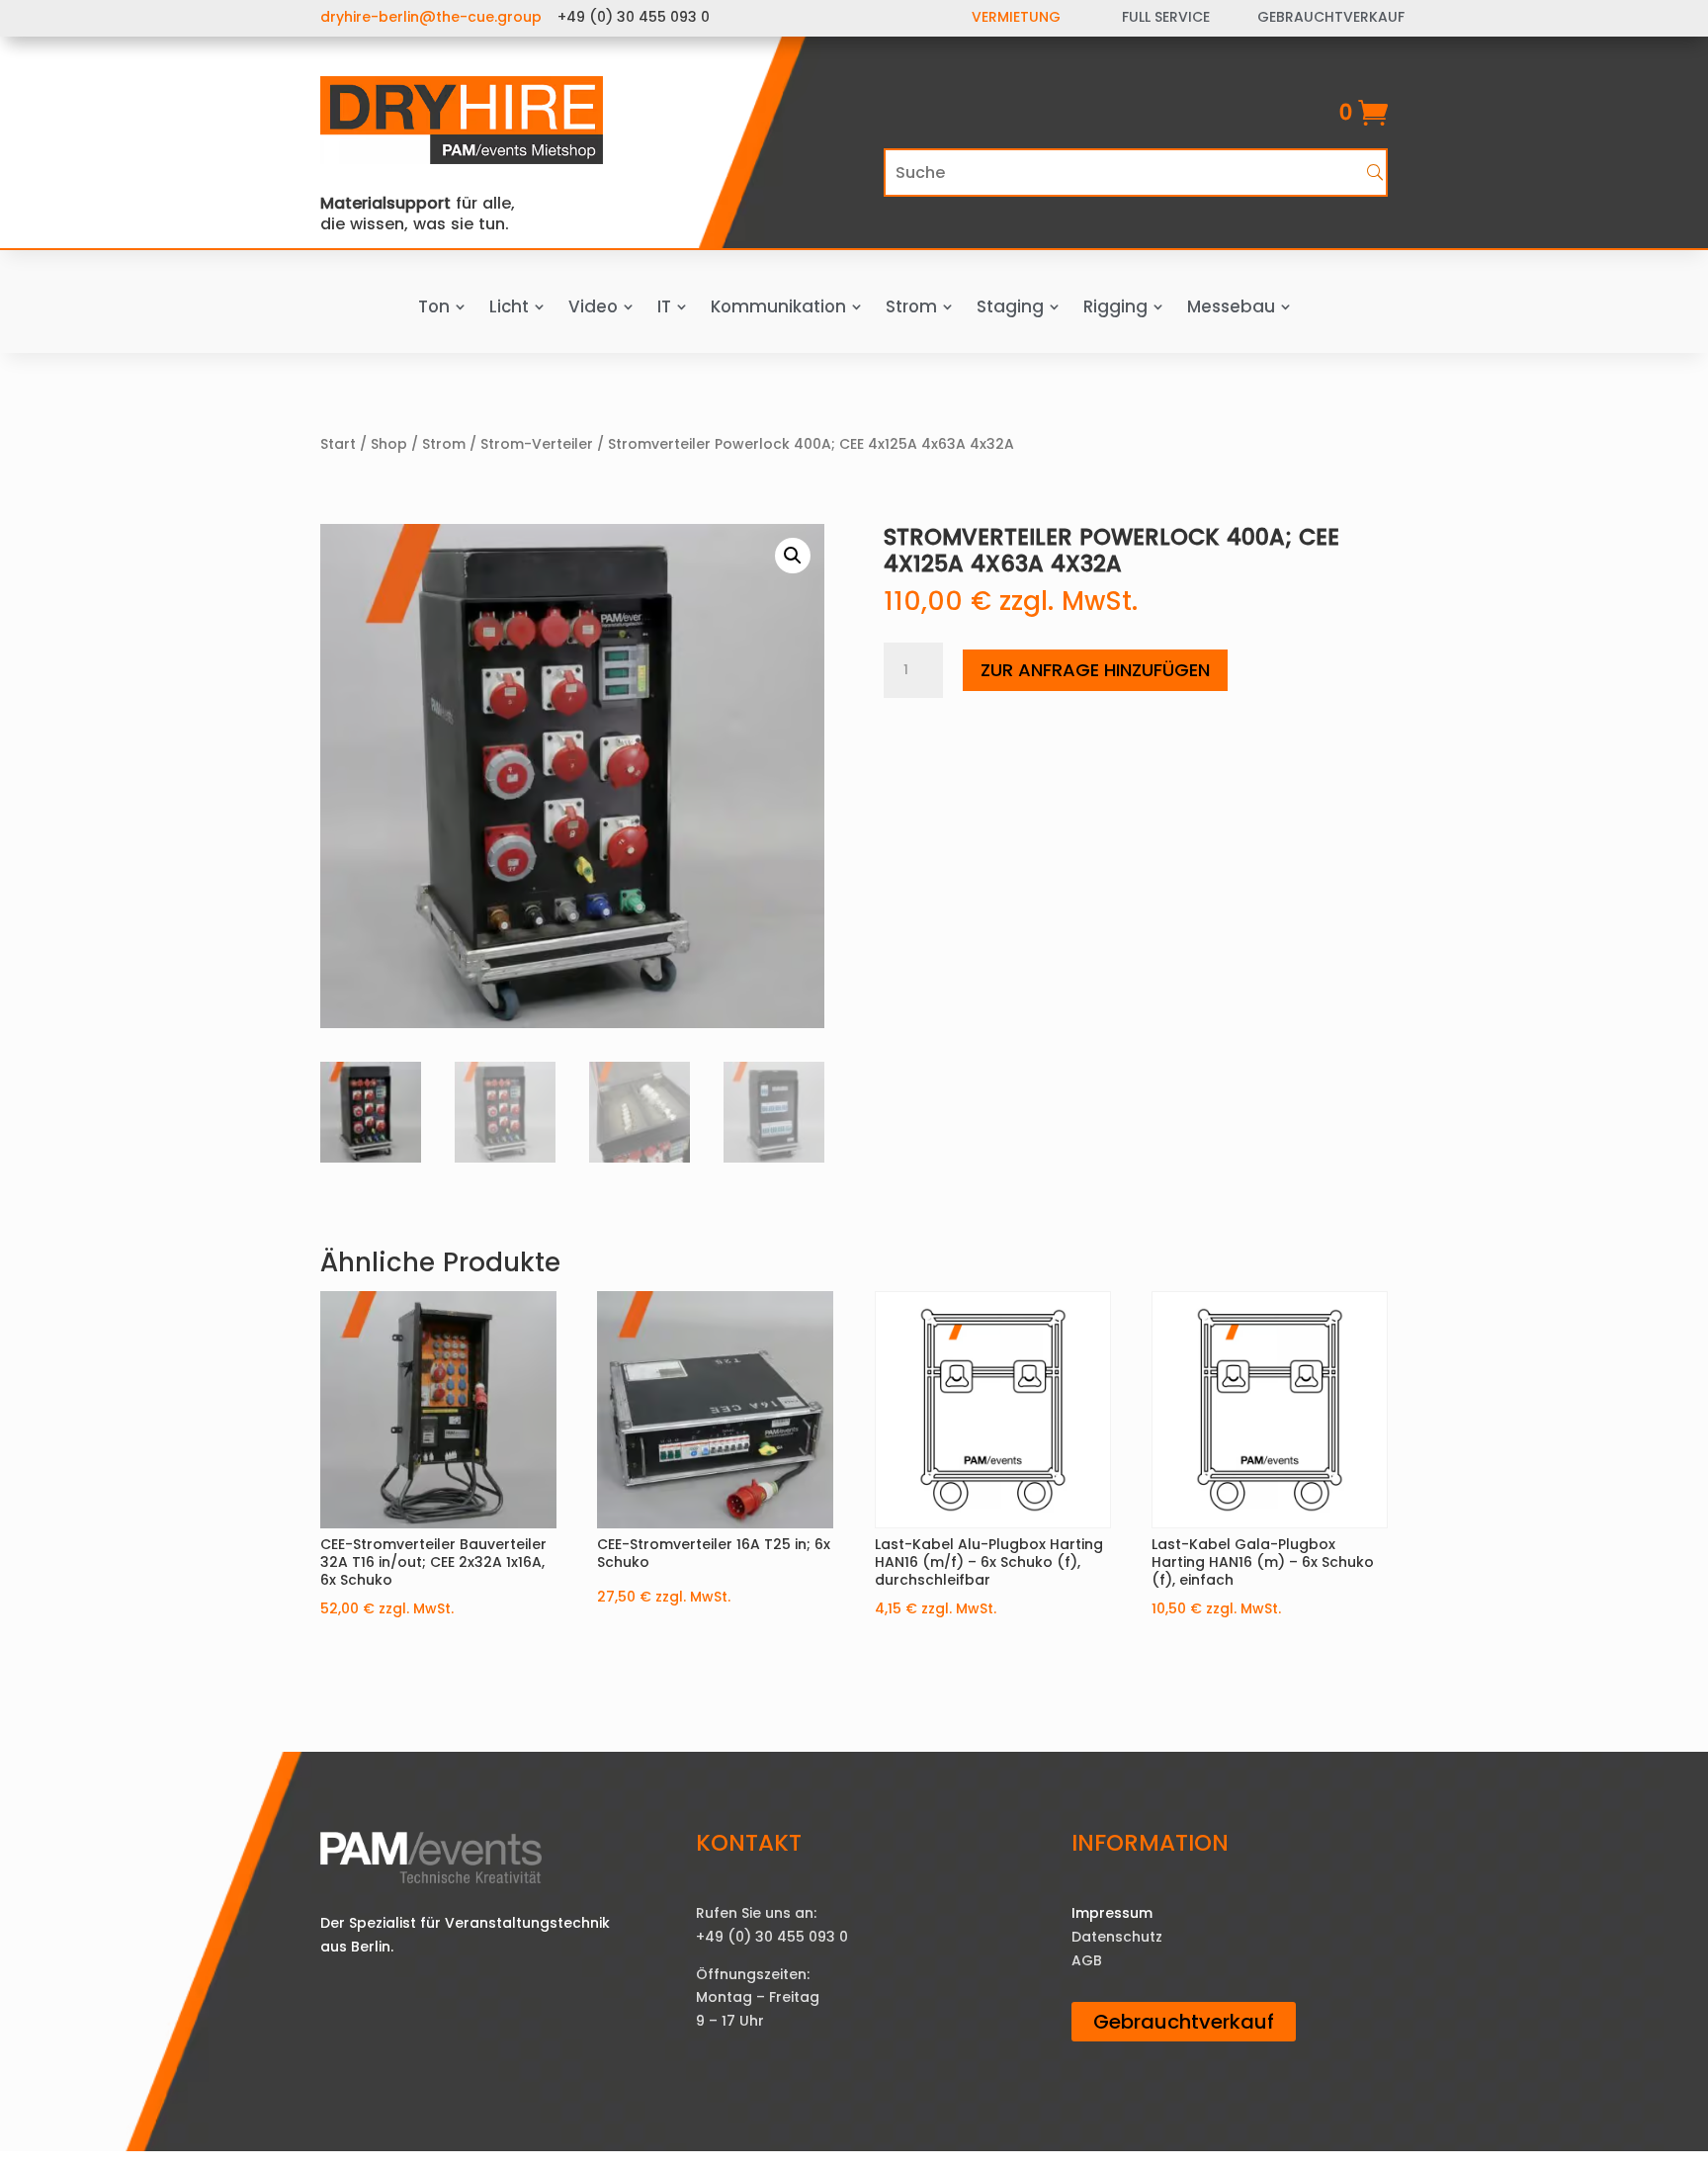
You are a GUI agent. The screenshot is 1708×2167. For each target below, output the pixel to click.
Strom (444, 444)
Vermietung (1016, 17)
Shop (389, 444)
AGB (1087, 1960)
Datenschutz (1117, 1937)
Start (338, 444)
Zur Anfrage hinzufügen (1095, 670)
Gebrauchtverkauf (1184, 2022)
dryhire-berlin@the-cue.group (431, 17)
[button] (793, 556)
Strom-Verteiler (537, 444)
